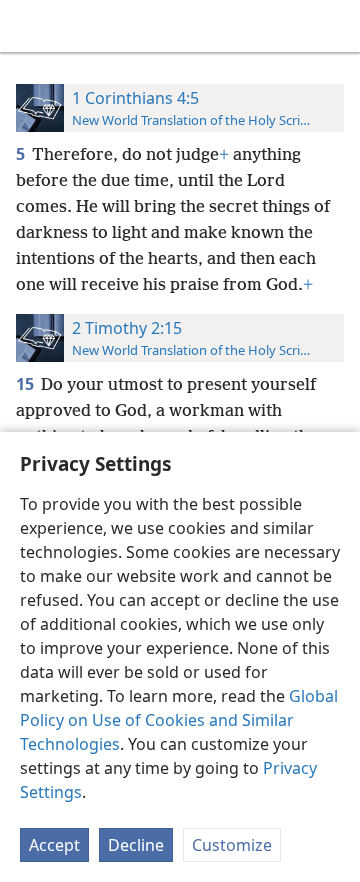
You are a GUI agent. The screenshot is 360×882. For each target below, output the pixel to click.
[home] (30, 26)
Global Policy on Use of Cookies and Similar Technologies (179, 720)
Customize (232, 845)
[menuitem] (30, 26)
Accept (54, 845)
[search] (335, 26)
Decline (136, 845)
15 (26, 384)
